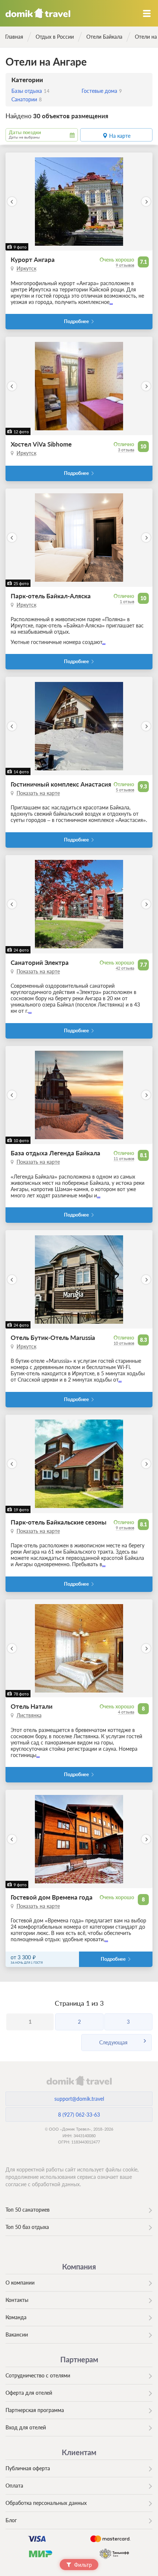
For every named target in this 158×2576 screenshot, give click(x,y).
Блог (11, 2520)
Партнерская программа (35, 2410)
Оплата (14, 2486)
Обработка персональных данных (46, 2503)
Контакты (17, 2300)
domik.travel (79, 2080)
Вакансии (17, 2334)
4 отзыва (126, 1712)
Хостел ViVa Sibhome (41, 444)
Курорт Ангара (33, 260)
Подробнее (76, 321)
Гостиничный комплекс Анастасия (61, 784)
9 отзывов (125, 265)
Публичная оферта (28, 2468)
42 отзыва (125, 968)
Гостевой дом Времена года (52, 1897)
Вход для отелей (26, 2427)
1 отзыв (127, 601)
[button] (12, 202)
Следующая (113, 2042)
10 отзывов (124, 1343)
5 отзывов (125, 790)
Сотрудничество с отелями (38, 2375)
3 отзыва (126, 450)
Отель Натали (32, 1706)
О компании (20, 2283)
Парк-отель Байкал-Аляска (51, 596)
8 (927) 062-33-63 (79, 2115)
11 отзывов (124, 1158)
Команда (16, 2317)
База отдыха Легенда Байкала (55, 1153)
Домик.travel (38, 13)
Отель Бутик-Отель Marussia (53, 1338)
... (111, 302)
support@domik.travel (79, 2099)
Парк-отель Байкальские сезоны (59, 1522)
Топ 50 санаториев (28, 2210)
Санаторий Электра (40, 962)
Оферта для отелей (29, 2393)
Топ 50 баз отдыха (27, 2227)
